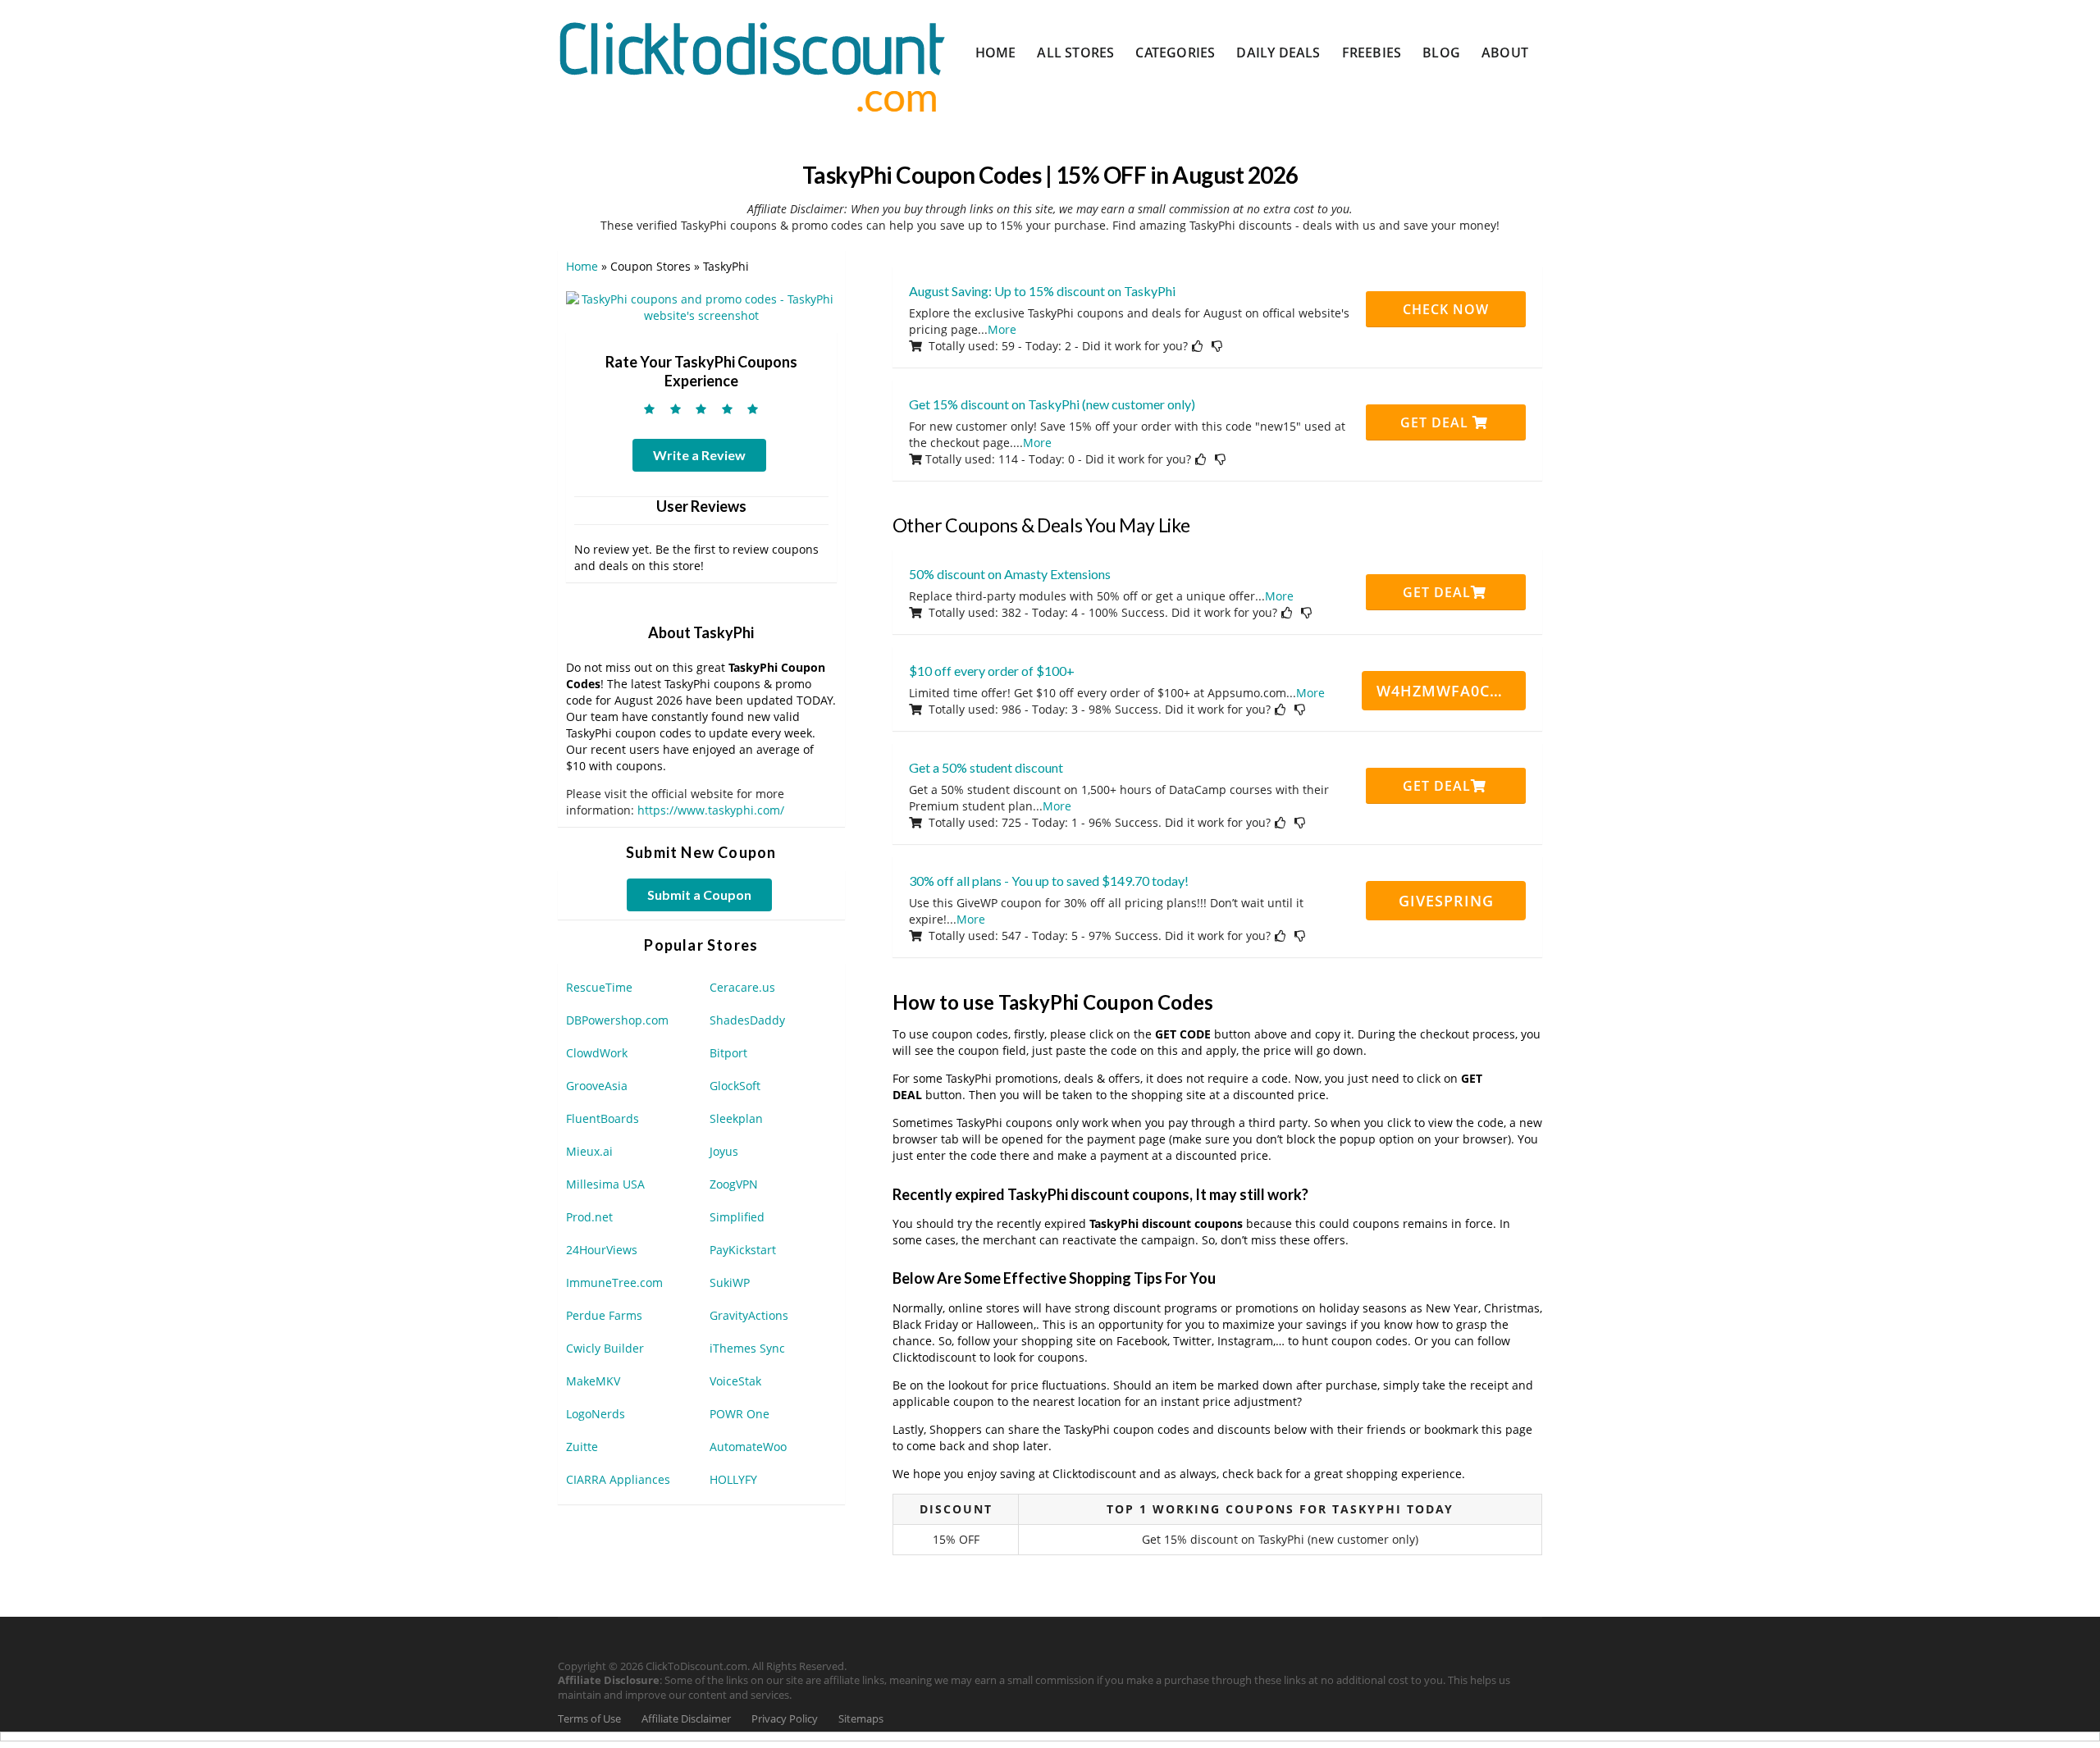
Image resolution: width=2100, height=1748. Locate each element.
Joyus (724, 1151)
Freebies (1372, 52)
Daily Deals (1278, 52)
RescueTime (599, 987)
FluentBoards (603, 1118)
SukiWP (730, 1282)
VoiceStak (735, 1381)
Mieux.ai (589, 1151)
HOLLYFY (733, 1479)
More (1002, 329)
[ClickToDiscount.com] (752, 65)
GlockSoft (735, 1086)
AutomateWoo (748, 1447)
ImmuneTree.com (614, 1282)
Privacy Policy (785, 1719)
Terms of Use (589, 1719)
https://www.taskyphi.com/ (711, 810)
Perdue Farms (604, 1315)
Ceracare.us (742, 987)
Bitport (728, 1053)
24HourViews (602, 1250)
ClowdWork (597, 1053)
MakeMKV (593, 1381)
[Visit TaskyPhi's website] (701, 306)
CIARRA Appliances (618, 1479)
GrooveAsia (597, 1086)
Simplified (737, 1217)
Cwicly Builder (605, 1348)
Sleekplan (736, 1118)
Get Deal (1436, 422)
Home (996, 52)
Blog (1441, 52)
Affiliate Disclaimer (686, 1719)
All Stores (1075, 52)
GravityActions (749, 1315)
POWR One (740, 1414)
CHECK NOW (1446, 309)
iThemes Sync (747, 1348)
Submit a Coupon (699, 895)
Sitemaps (861, 1719)
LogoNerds (596, 1414)
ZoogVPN (734, 1184)
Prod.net (589, 1217)
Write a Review (699, 455)
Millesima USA (605, 1184)
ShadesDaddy (747, 1020)
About (1505, 52)
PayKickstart (743, 1250)
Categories (1175, 52)
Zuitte (582, 1447)
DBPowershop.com (617, 1020)
